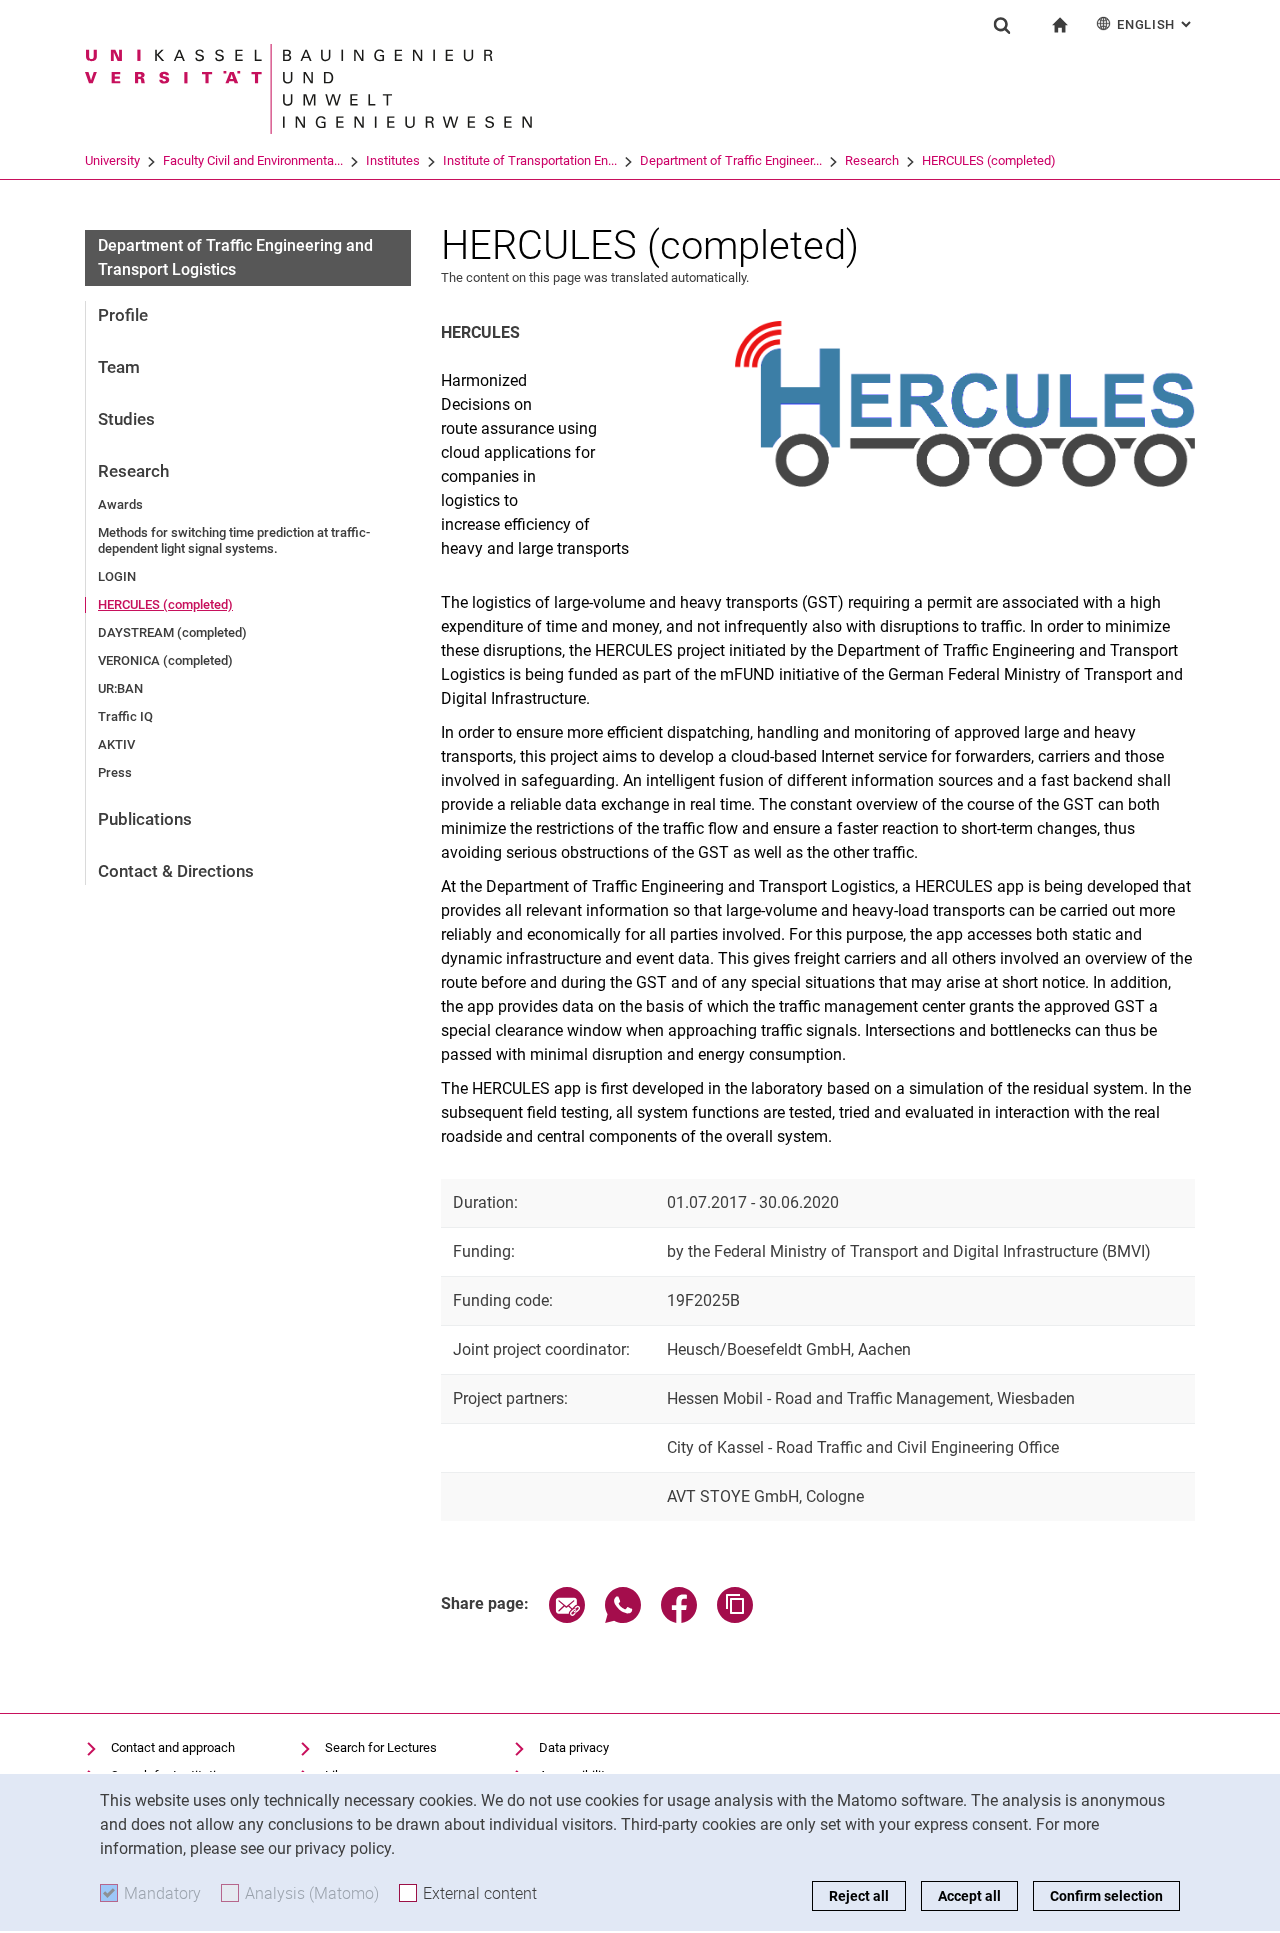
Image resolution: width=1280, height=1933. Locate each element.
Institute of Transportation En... (530, 160)
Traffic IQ (125, 716)
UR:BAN (120, 688)
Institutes (393, 160)
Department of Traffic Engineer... (731, 160)
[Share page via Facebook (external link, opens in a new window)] (679, 1617)
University (112, 160)
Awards (120, 504)
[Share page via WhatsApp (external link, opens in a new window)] (623, 1617)
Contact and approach (173, 1747)
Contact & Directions (176, 871)
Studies (126, 419)
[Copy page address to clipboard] (735, 1617)
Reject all (859, 1896)
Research (872, 160)
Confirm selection (1106, 1896)
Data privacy (574, 1747)
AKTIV (116, 744)
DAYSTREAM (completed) (172, 632)
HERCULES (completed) (989, 160)
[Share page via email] (567, 1617)
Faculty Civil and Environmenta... (253, 160)
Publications (145, 819)
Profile (123, 315)
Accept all (969, 1896)
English (1156, 24)
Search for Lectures (381, 1747)
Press (115, 772)
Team (119, 367)
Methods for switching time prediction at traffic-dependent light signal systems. (234, 540)
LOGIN (117, 576)
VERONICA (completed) (165, 660)
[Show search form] (1002, 25)
